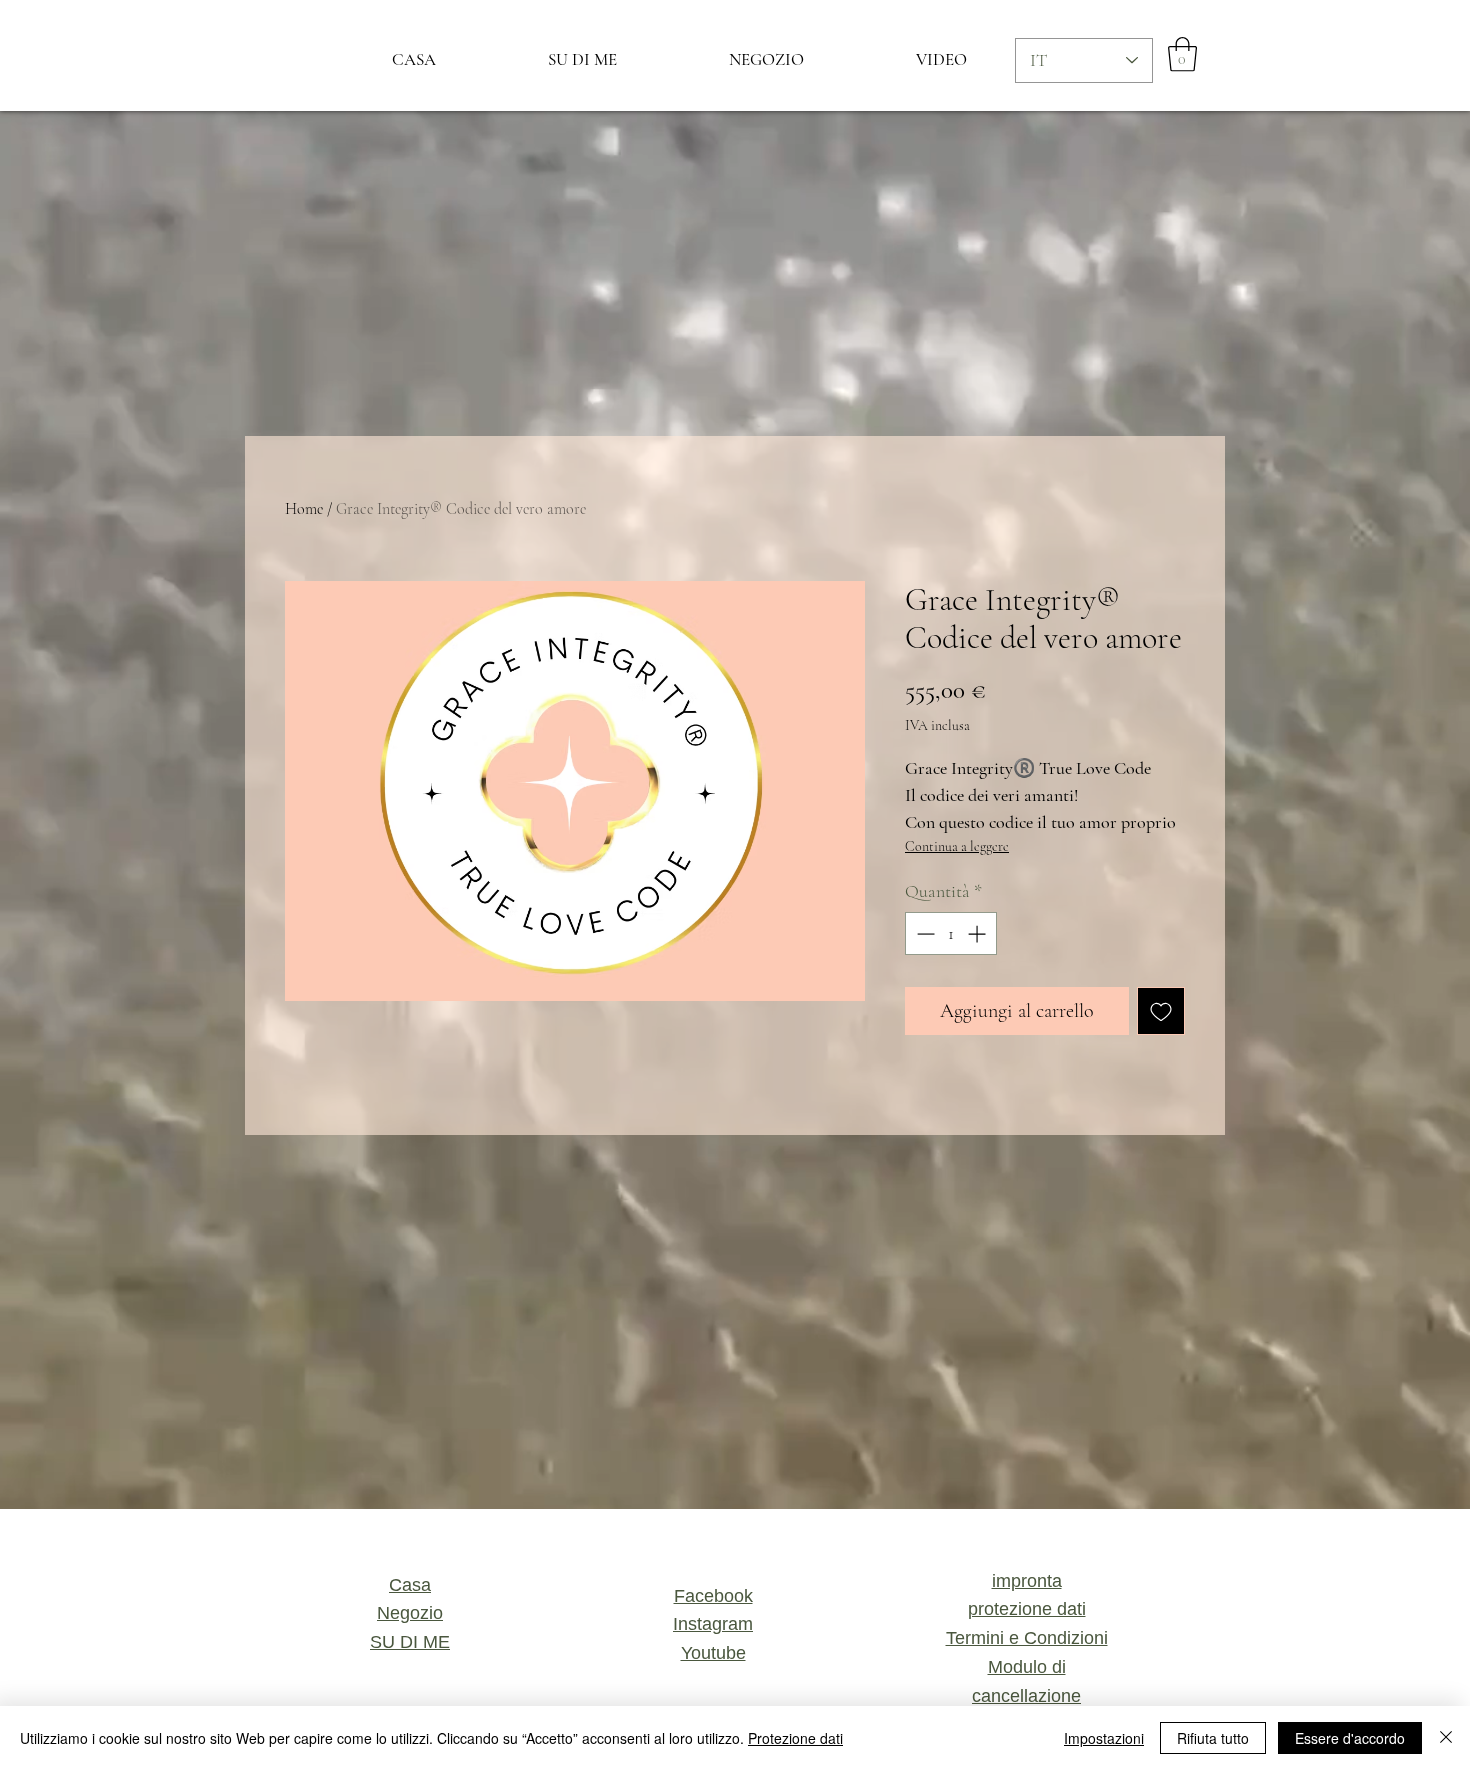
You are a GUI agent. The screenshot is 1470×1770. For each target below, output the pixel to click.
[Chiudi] (1446, 1738)
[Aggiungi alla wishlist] (1161, 1011)
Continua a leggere (957, 846)
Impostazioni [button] (1104, 1738)
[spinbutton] (951, 933)
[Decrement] (923, 933)
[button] (1182, 54)
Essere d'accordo (1350, 1738)
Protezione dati (795, 1738)
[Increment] (978, 933)
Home (304, 509)
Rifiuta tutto (1213, 1738)
